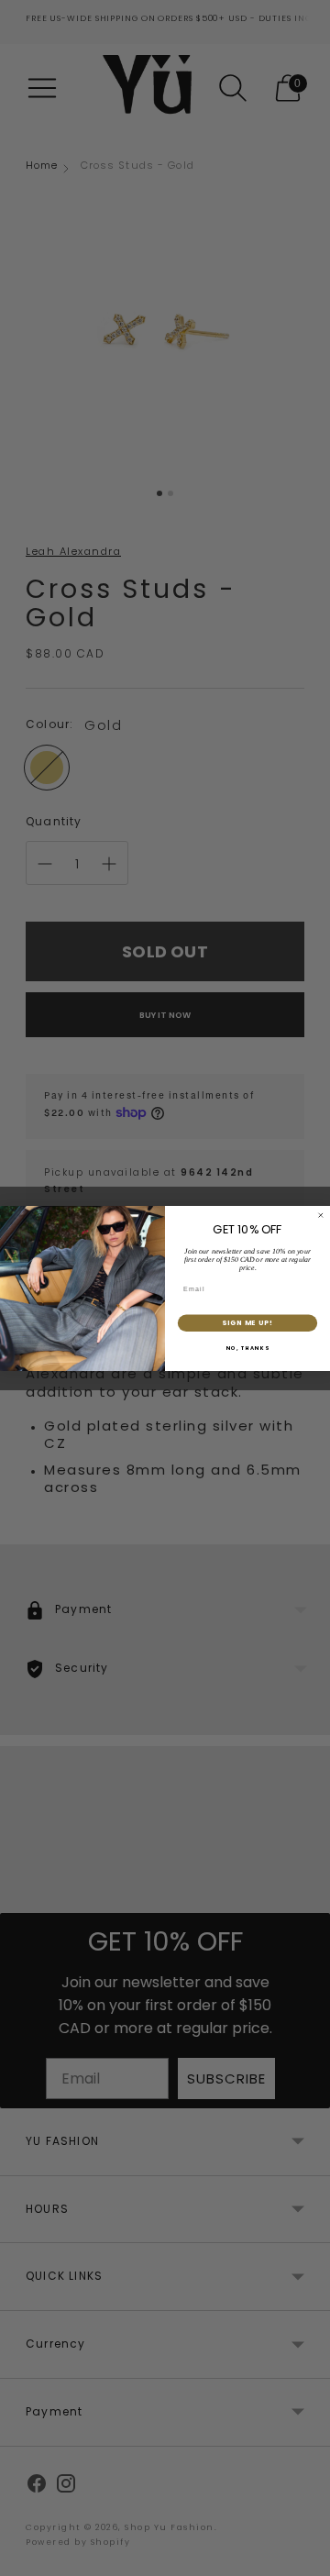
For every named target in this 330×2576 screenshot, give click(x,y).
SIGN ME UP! (247, 1323)
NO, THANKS (248, 1348)
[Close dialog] (320, 1215)
